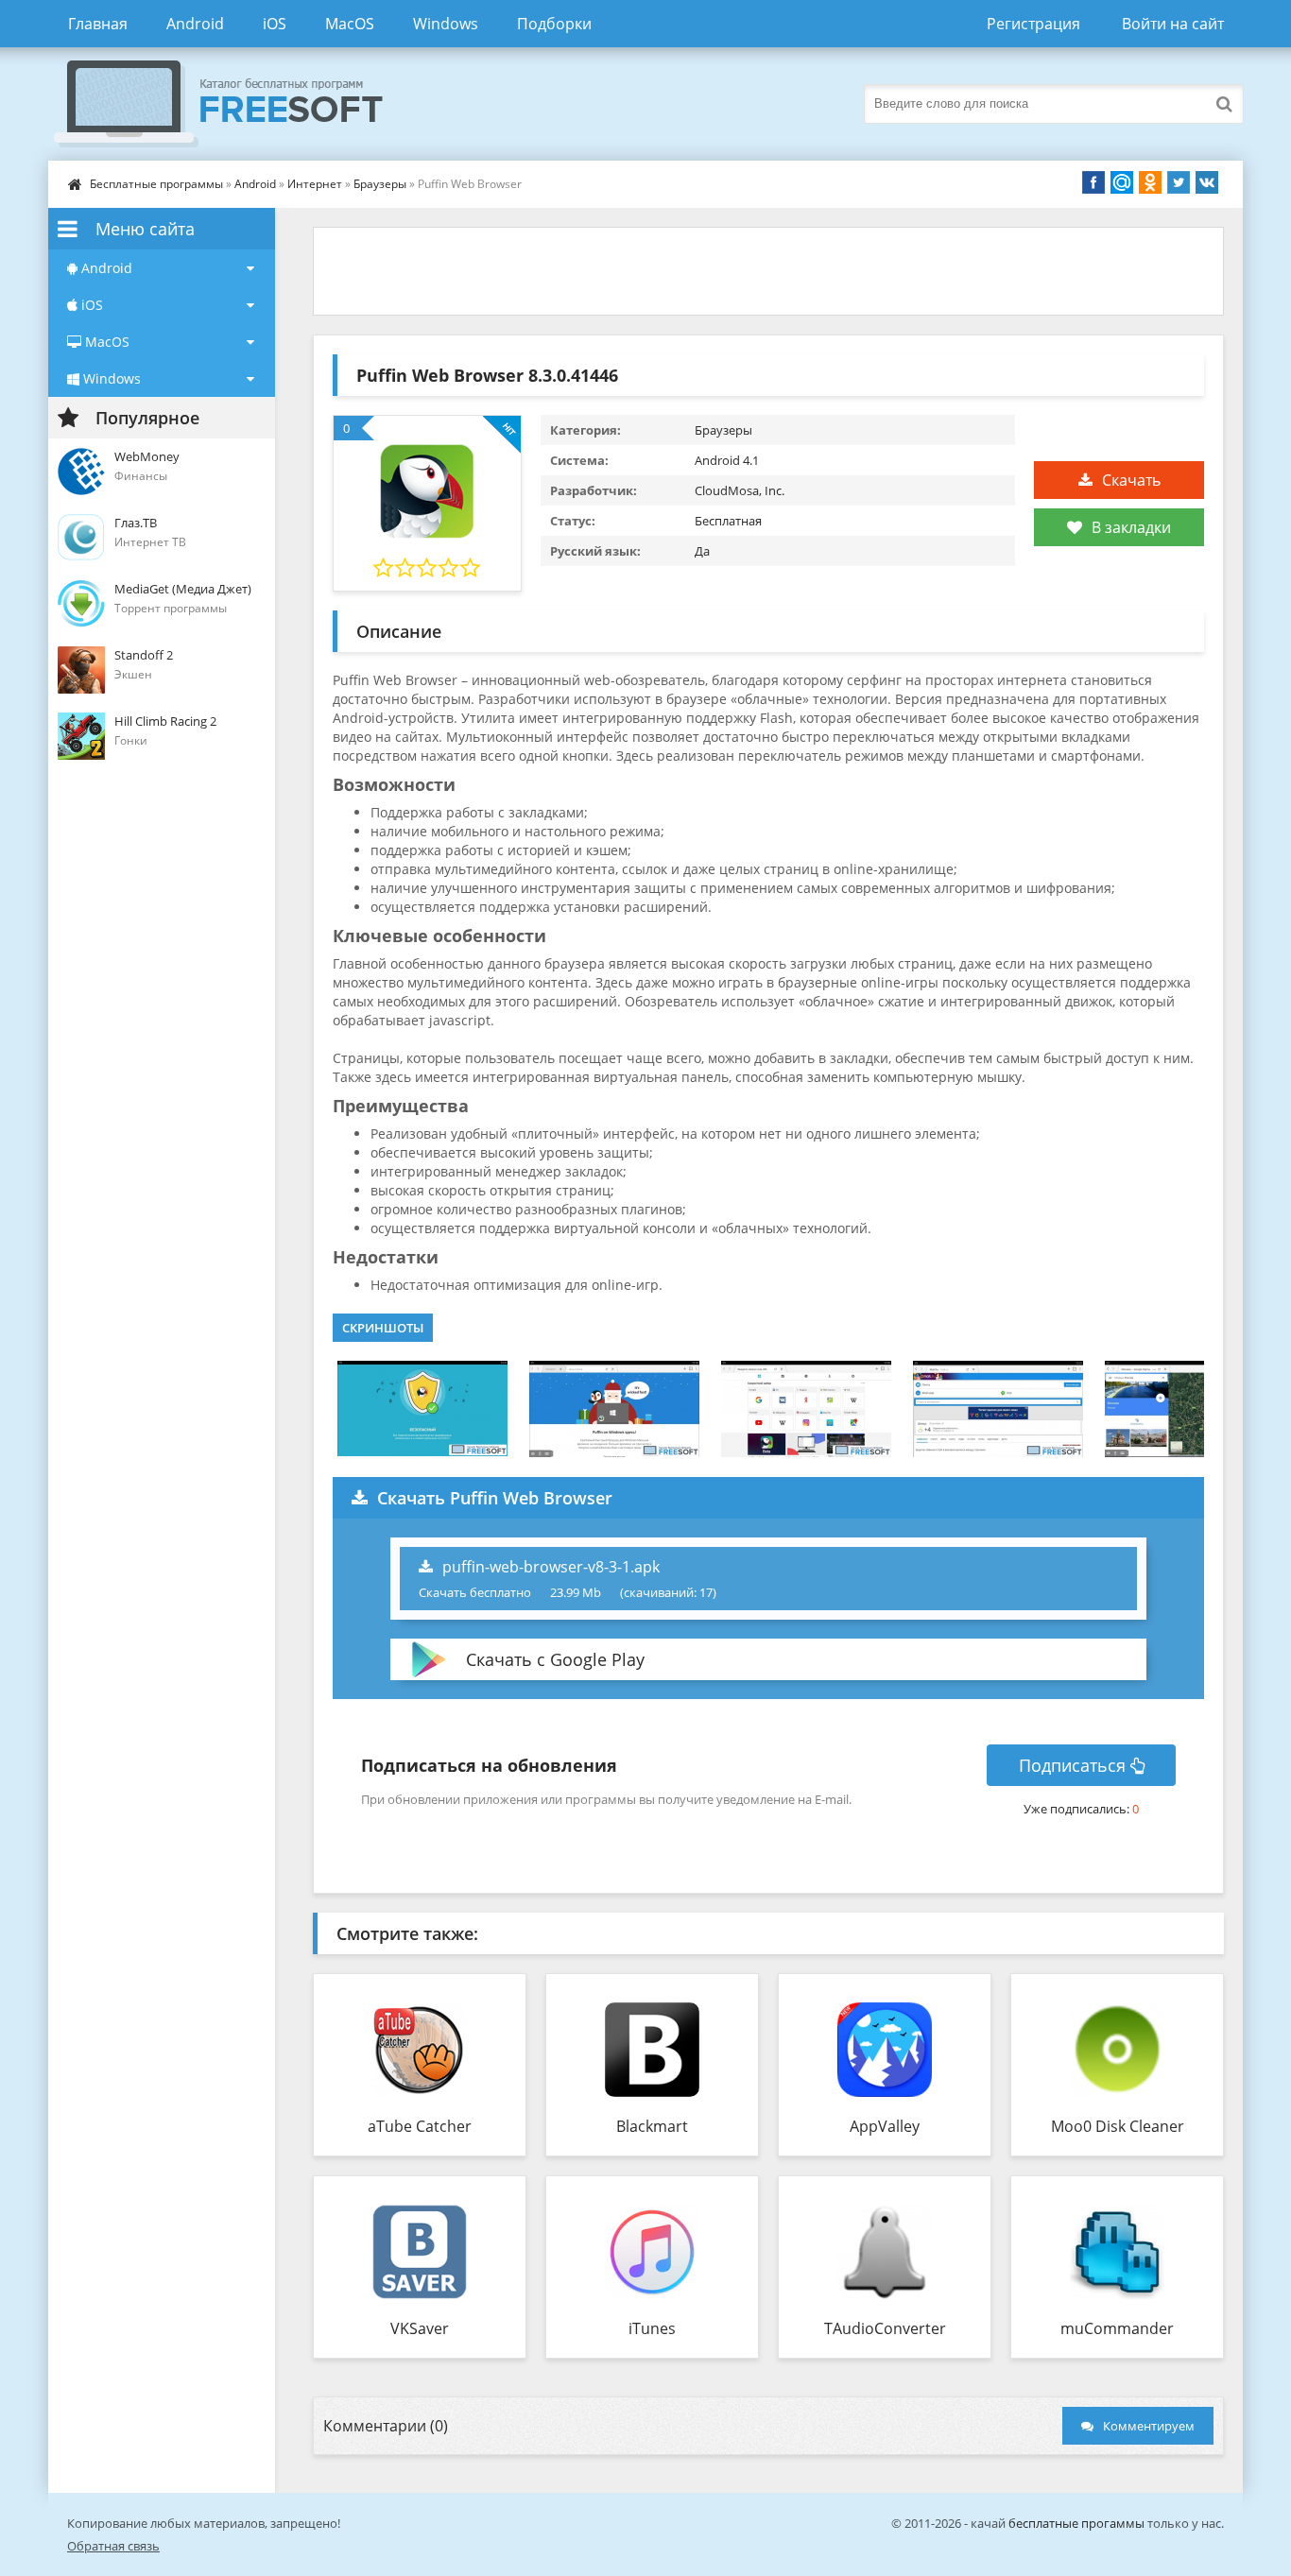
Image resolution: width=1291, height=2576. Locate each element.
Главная (98, 24)
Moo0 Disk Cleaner (1118, 2126)
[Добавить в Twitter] (1179, 182)
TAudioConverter (885, 2328)
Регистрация (1033, 24)
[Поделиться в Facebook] (1093, 182)
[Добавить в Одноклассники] (1150, 182)
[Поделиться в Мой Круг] (1122, 182)
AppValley (885, 2126)
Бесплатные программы (156, 184)
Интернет (315, 184)
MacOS (350, 24)
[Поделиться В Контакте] (1207, 182)
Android (195, 24)
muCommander (1117, 2328)
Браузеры (380, 184)
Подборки (554, 24)
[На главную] (237, 104)
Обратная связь (113, 2546)
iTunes (652, 2328)
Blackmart (652, 2126)
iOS (275, 24)
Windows (446, 24)
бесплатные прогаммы (1076, 2523)
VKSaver (420, 2328)
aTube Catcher (420, 2126)
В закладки (1131, 527)
